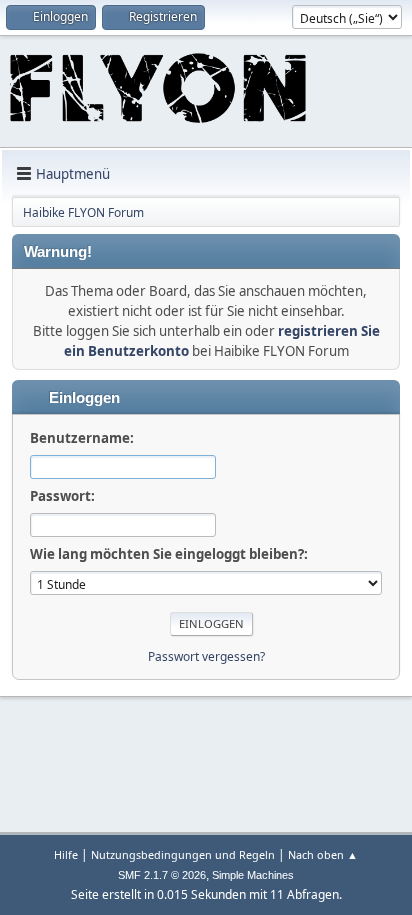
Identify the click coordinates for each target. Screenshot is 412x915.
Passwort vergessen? (206, 656)
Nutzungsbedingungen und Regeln (183, 854)
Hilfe (66, 854)
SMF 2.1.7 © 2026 (162, 875)
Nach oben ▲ (323, 854)
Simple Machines (253, 875)
